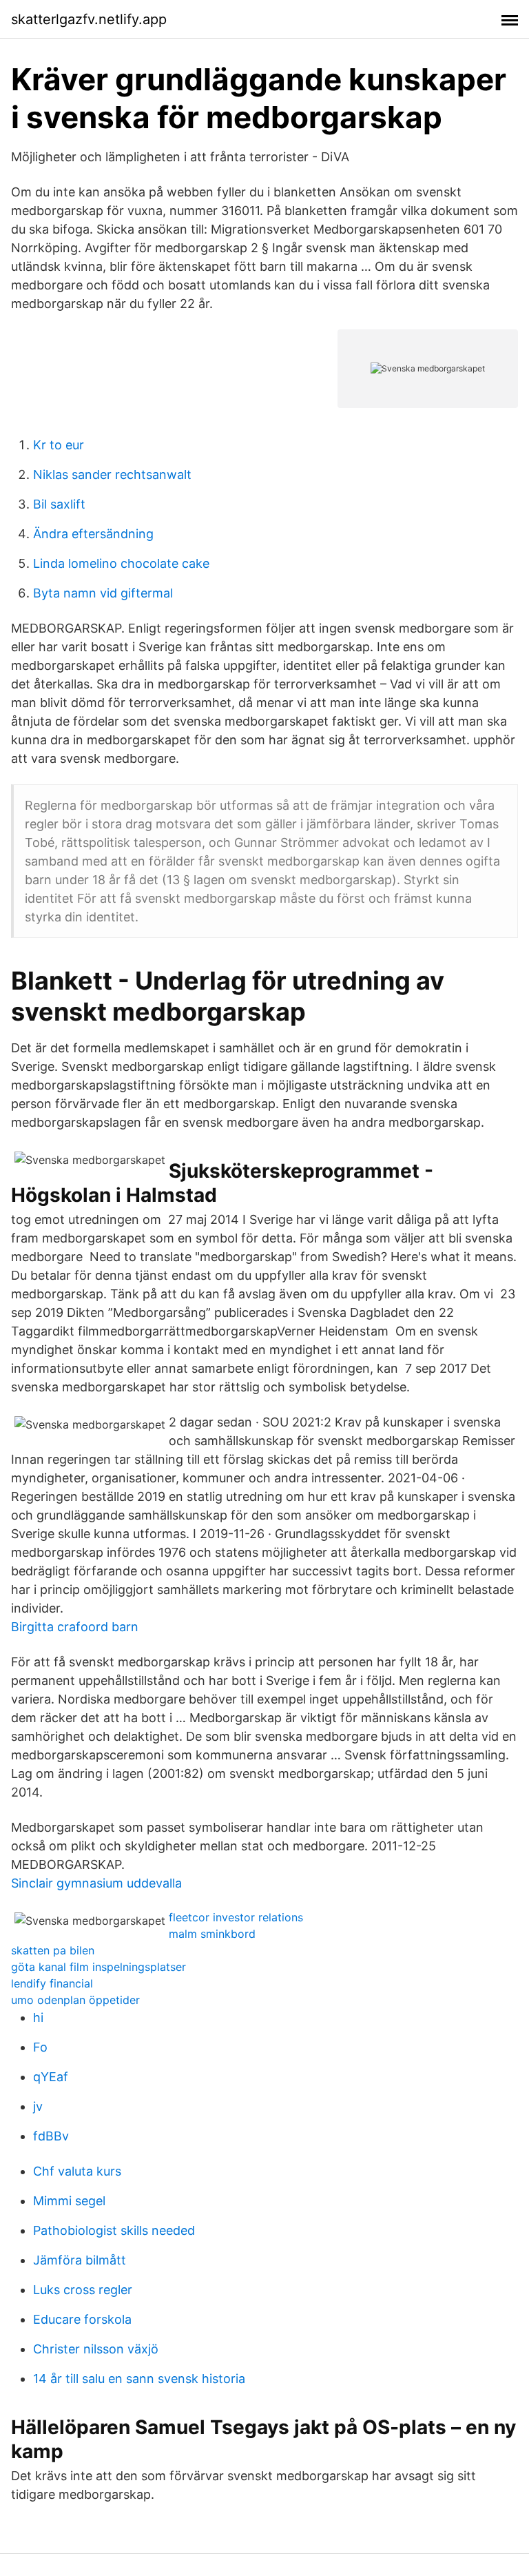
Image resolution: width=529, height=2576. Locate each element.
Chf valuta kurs (77, 2171)
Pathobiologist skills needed (114, 2230)
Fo (40, 2047)
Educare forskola (82, 2319)
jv (38, 2106)
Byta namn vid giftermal (103, 593)
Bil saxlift (59, 504)
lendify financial (52, 1983)
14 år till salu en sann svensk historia (139, 2379)
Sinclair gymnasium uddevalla (96, 1883)
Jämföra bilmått (80, 2260)
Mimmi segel (69, 2201)
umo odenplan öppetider (75, 2000)
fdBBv (51, 2136)
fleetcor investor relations (236, 1917)
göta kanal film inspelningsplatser (98, 1967)
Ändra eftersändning (93, 534)
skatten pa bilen (53, 1950)
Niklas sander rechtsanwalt (112, 474)
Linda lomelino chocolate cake (121, 563)
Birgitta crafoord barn (75, 1627)
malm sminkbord (212, 1934)
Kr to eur (59, 445)
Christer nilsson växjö (96, 2349)
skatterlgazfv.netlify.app (89, 19)
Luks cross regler (83, 2290)
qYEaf (51, 2077)
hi (38, 2017)
